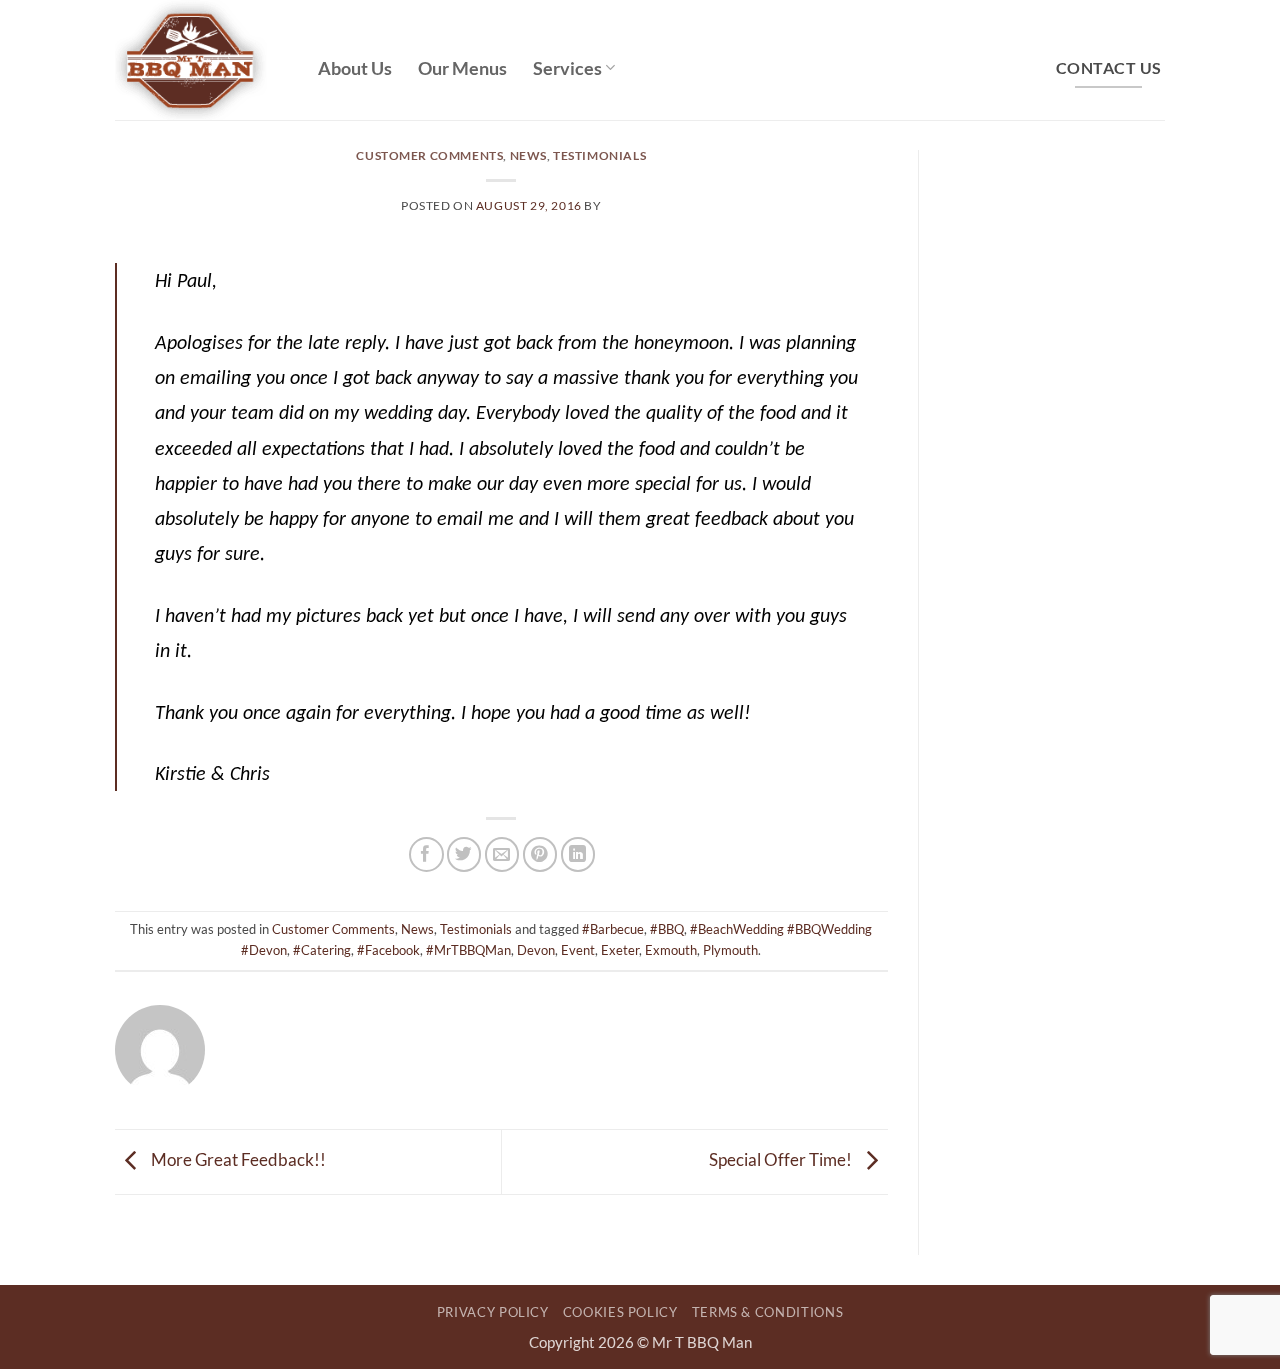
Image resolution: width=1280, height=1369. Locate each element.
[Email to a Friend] (502, 854)
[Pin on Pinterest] (540, 854)
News (528, 155)
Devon (536, 950)
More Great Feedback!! (237, 1159)
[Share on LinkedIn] (578, 854)
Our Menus (462, 68)
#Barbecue (613, 929)
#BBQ (667, 929)
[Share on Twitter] (464, 854)
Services (567, 68)
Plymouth (730, 950)
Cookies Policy (620, 1312)
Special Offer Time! (782, 1159)
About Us (355, 68)
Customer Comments (429, 155)
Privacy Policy (493, 1312)
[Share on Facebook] (426, 854)
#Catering (322, 950)
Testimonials (599, 155)
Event (578, 950)
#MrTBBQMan (468, 950)
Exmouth (671, 950)
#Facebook (388, 950)
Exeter (620, 950)
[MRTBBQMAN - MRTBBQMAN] (201, 60)
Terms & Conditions (768, 1312)
